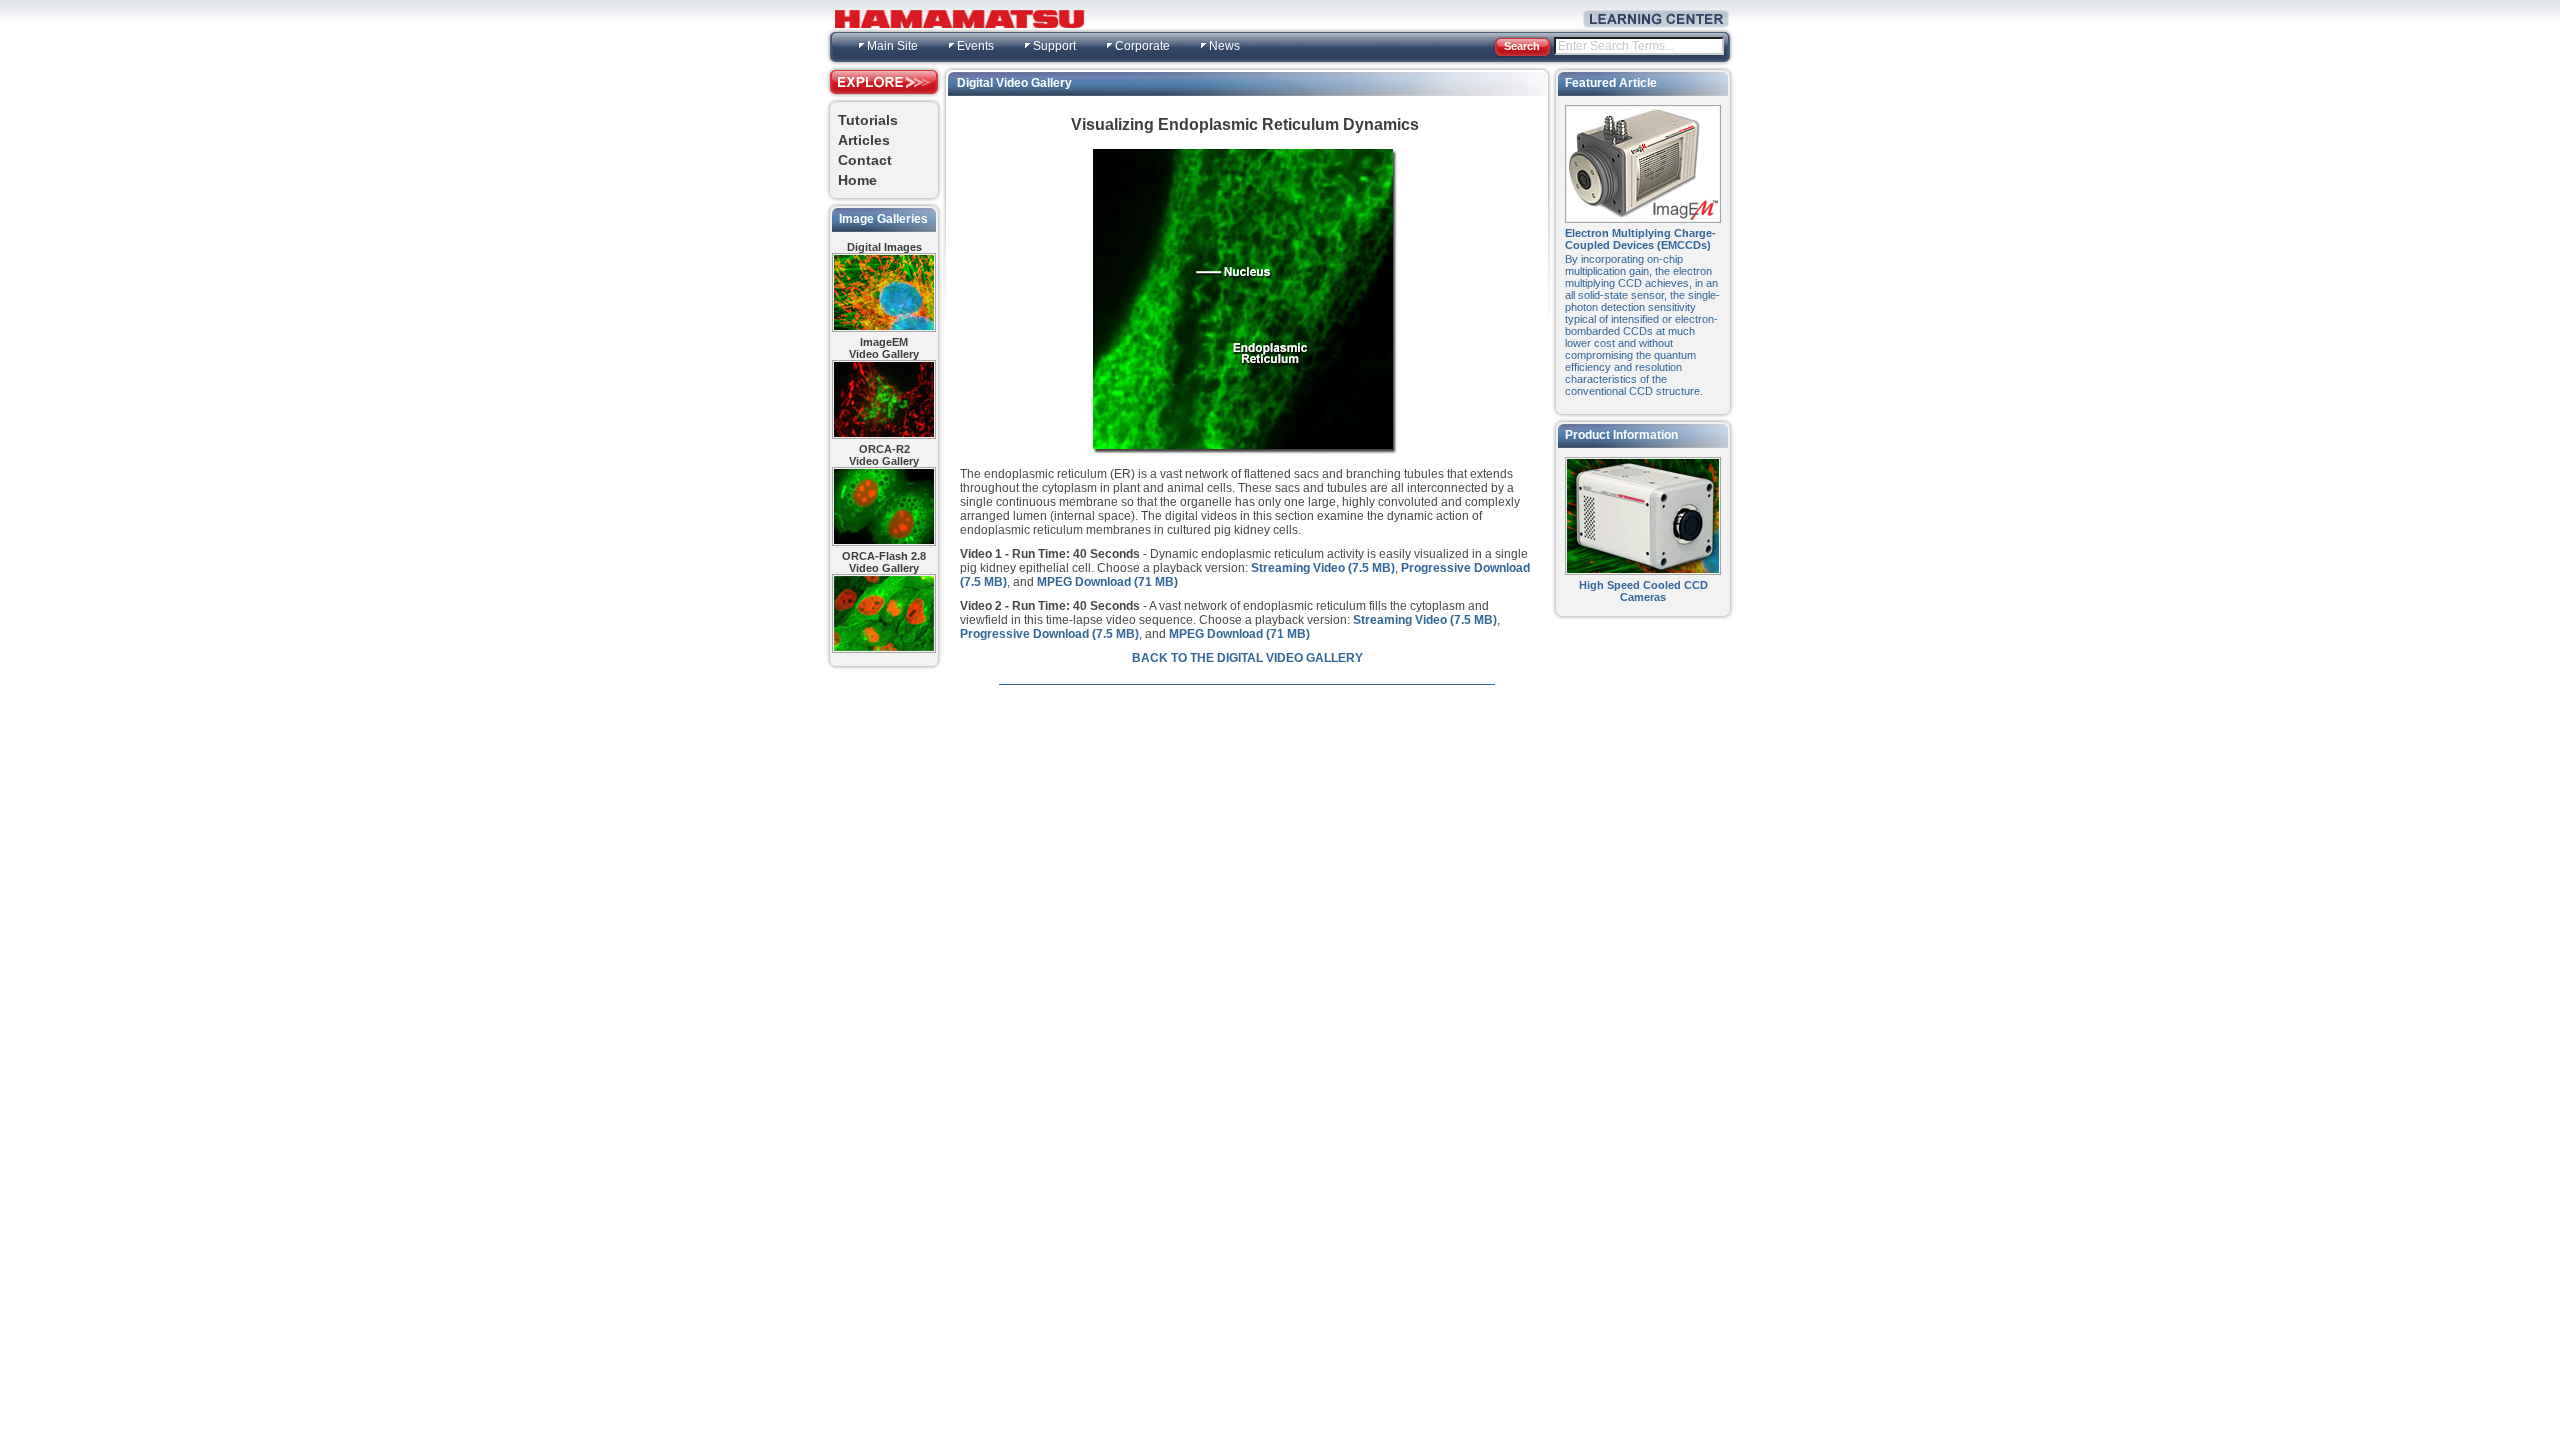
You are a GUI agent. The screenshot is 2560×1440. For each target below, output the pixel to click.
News (1224, 46)
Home (857, 180)
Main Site (892, 46)
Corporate (1142, 46)
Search (1522, 46)
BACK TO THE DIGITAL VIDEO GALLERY (1247, 658)
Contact (865, 160)
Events (975, 46)
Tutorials (868, 120)
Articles (864, 140)
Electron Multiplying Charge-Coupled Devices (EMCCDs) (1640, 239)
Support (1054, 46)
